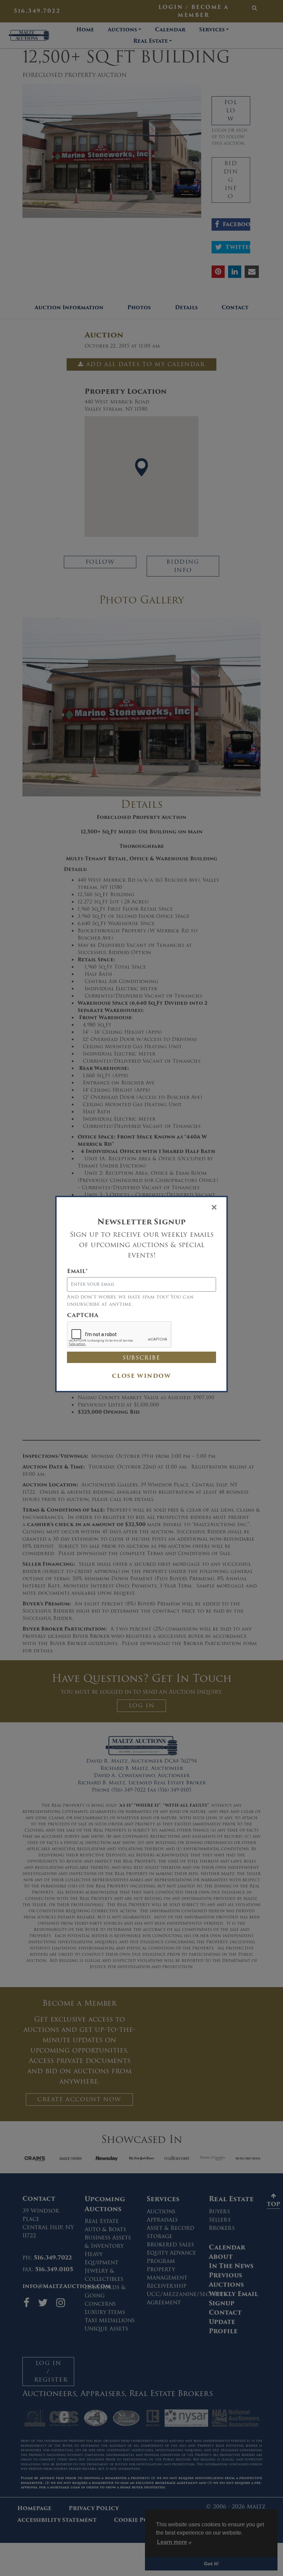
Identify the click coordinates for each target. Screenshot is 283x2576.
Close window (141, 1376)
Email (77, 1271)
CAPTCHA (83, 1315)
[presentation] (119, 1335)
